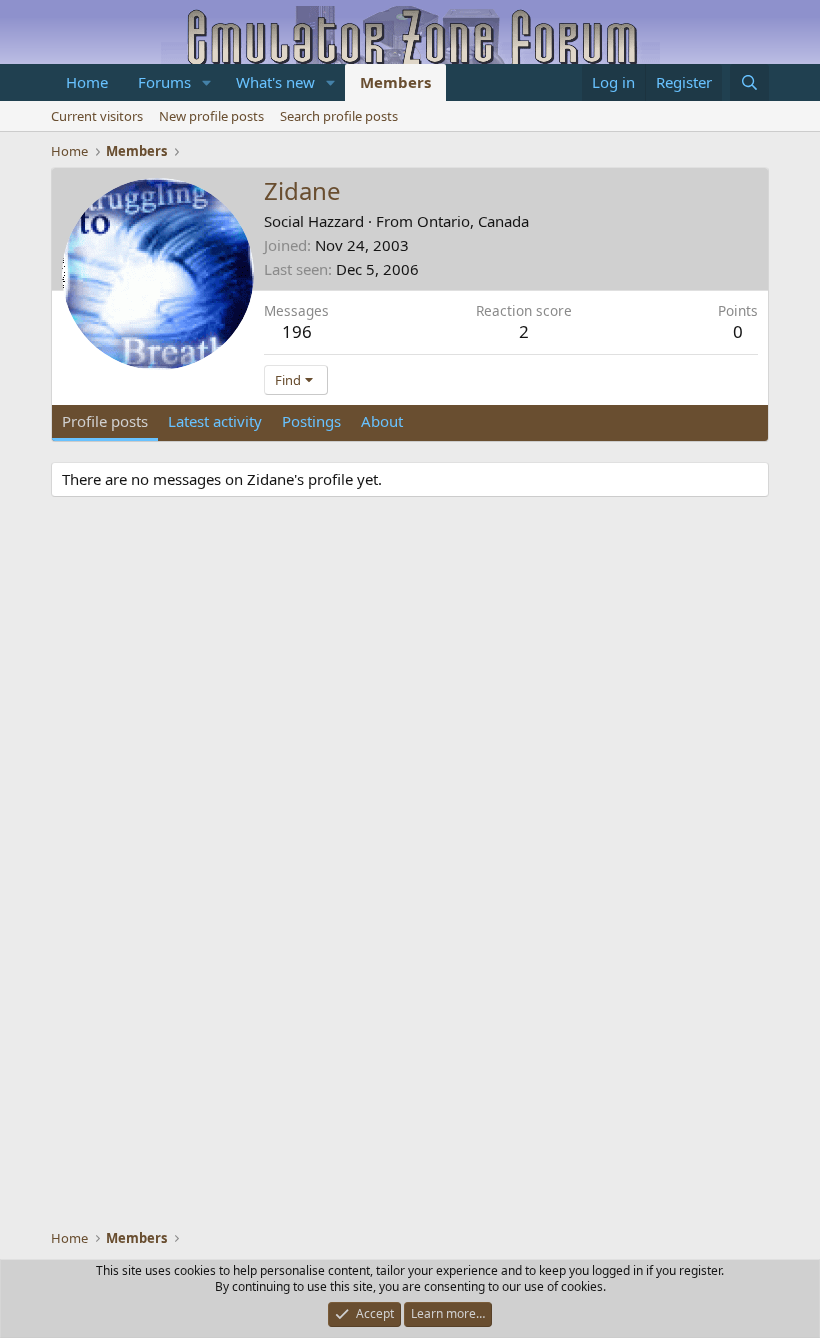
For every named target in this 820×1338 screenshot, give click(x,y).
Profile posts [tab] (105, 421)
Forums (164, 82)
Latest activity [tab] (215, 421)
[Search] (749, 82)
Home (87, 82)
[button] (207, 82)
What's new (275, 82)
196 (297, 331)
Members (395, 82)
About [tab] (382, 421)
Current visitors (97, 116)
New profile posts (211, 116)
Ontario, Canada (473, 221)
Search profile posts (339, 116)
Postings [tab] (311, 421)
